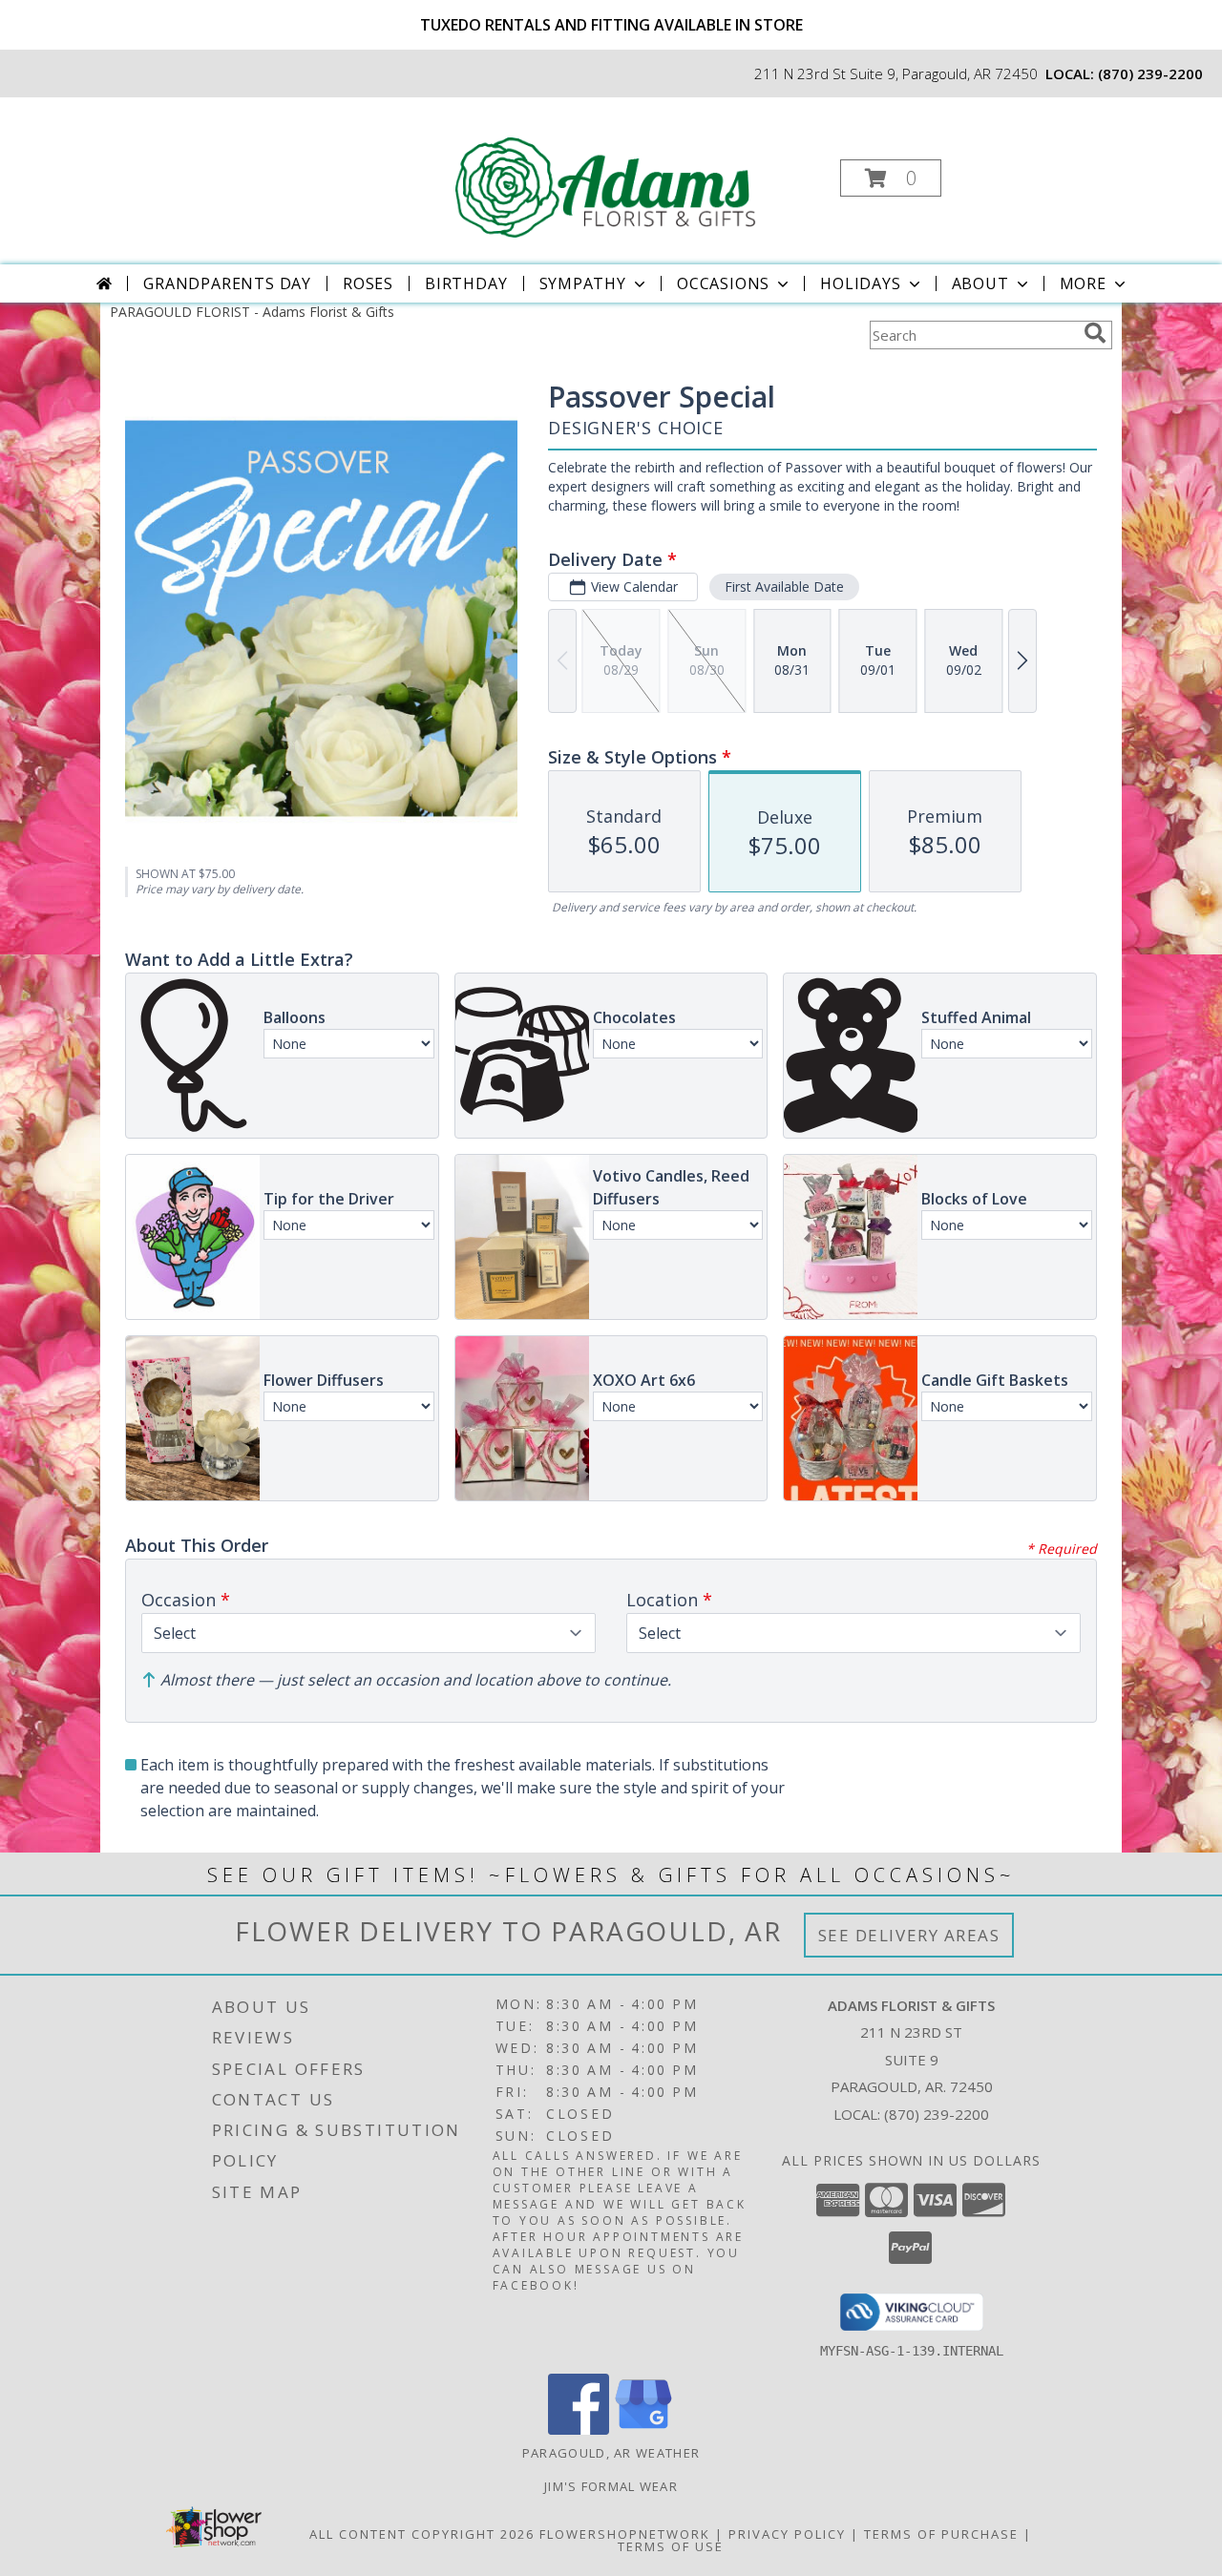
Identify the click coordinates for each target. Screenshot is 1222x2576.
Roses (368, 283)
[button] (891, 178)
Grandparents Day (227, 283)
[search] (1095, 333)
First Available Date (784, 586)
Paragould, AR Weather (611, 2453)
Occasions (723, 283)
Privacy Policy (787, 2534)
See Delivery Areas (909, 1935)
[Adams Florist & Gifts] (609, 172)
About (980, 283)
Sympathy (583, 283)
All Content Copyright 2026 (422, 2534)
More (1083, 283)
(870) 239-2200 (1150, 73)
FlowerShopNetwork (625, 2534)
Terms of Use (671, 2546)
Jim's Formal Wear (611, 2486)
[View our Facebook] (579, 2429)
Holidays (860, 283)
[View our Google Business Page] (643, 2429)
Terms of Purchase (941, 2534)
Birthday (466, 283)
